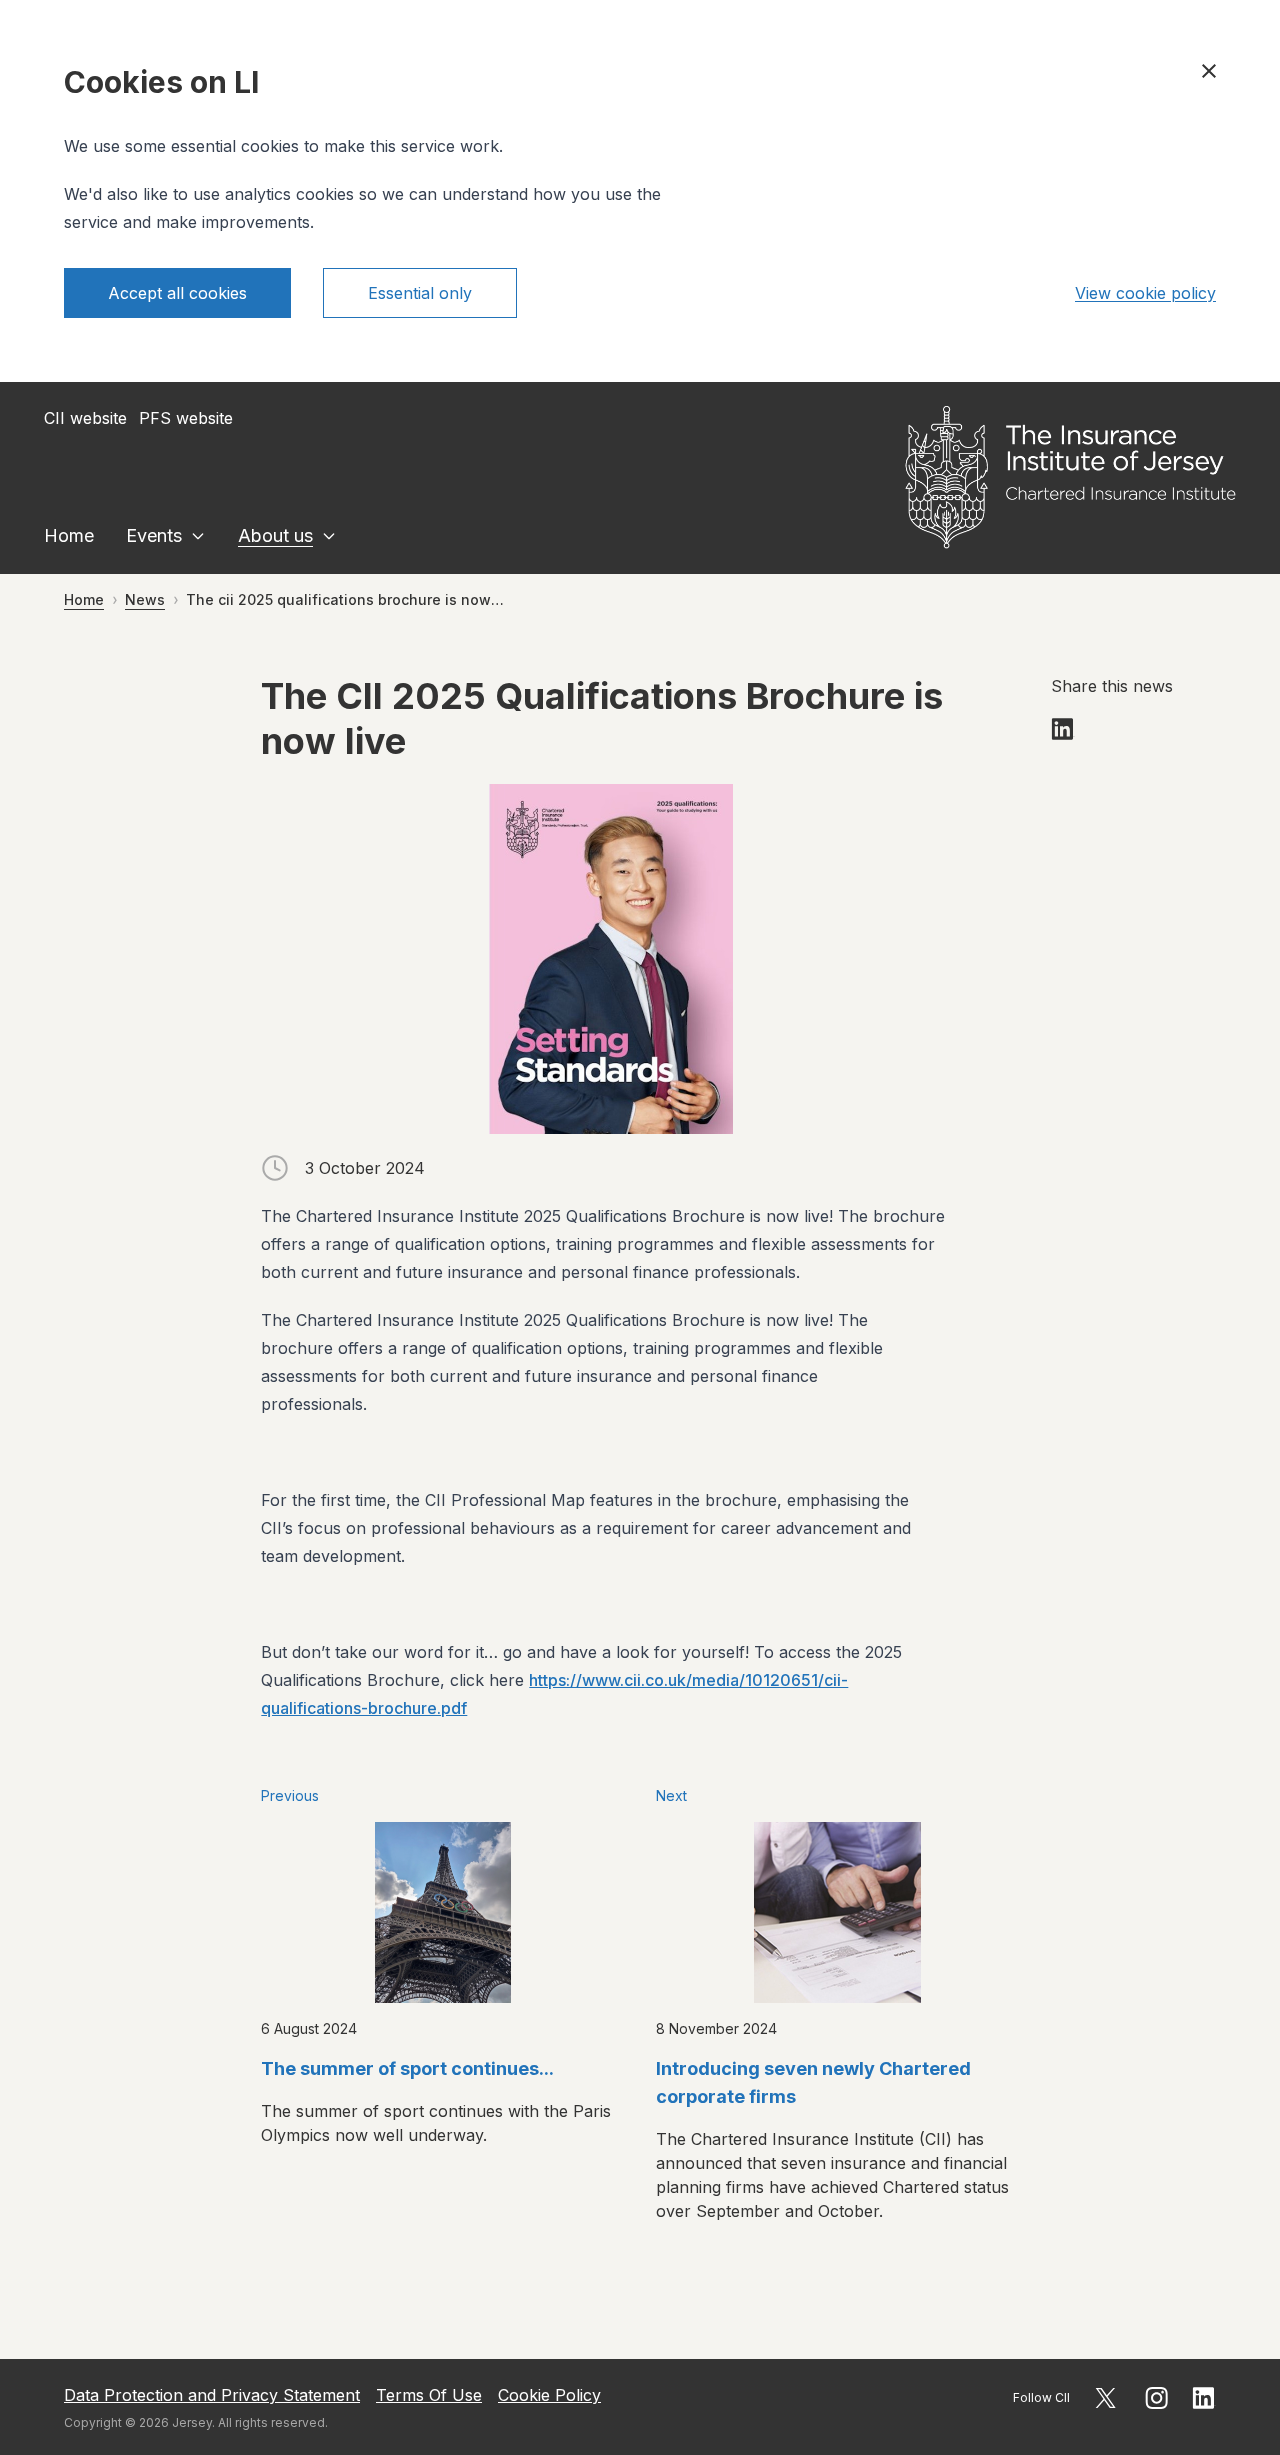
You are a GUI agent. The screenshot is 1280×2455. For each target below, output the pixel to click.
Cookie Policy (549, 2395)
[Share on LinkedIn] (1063, 729)
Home (69, 535)
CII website (85, 418)
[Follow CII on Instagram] (1156, 2398)
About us (275, 535)
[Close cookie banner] (1209, 71)
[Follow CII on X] (1105, 2398)
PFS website (186, 418)
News (145, 599)
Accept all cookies (177, 293)
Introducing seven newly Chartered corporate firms (813, 2082)
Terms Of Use (429, 2395)
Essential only (420, 293)
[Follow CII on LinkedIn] (1204, 2398)
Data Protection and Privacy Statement (212, 2395)
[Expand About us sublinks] (329, 536)
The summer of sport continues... (407, 2068)
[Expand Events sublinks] (198, 536)
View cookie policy (1145, 293)
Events (154, 535)
